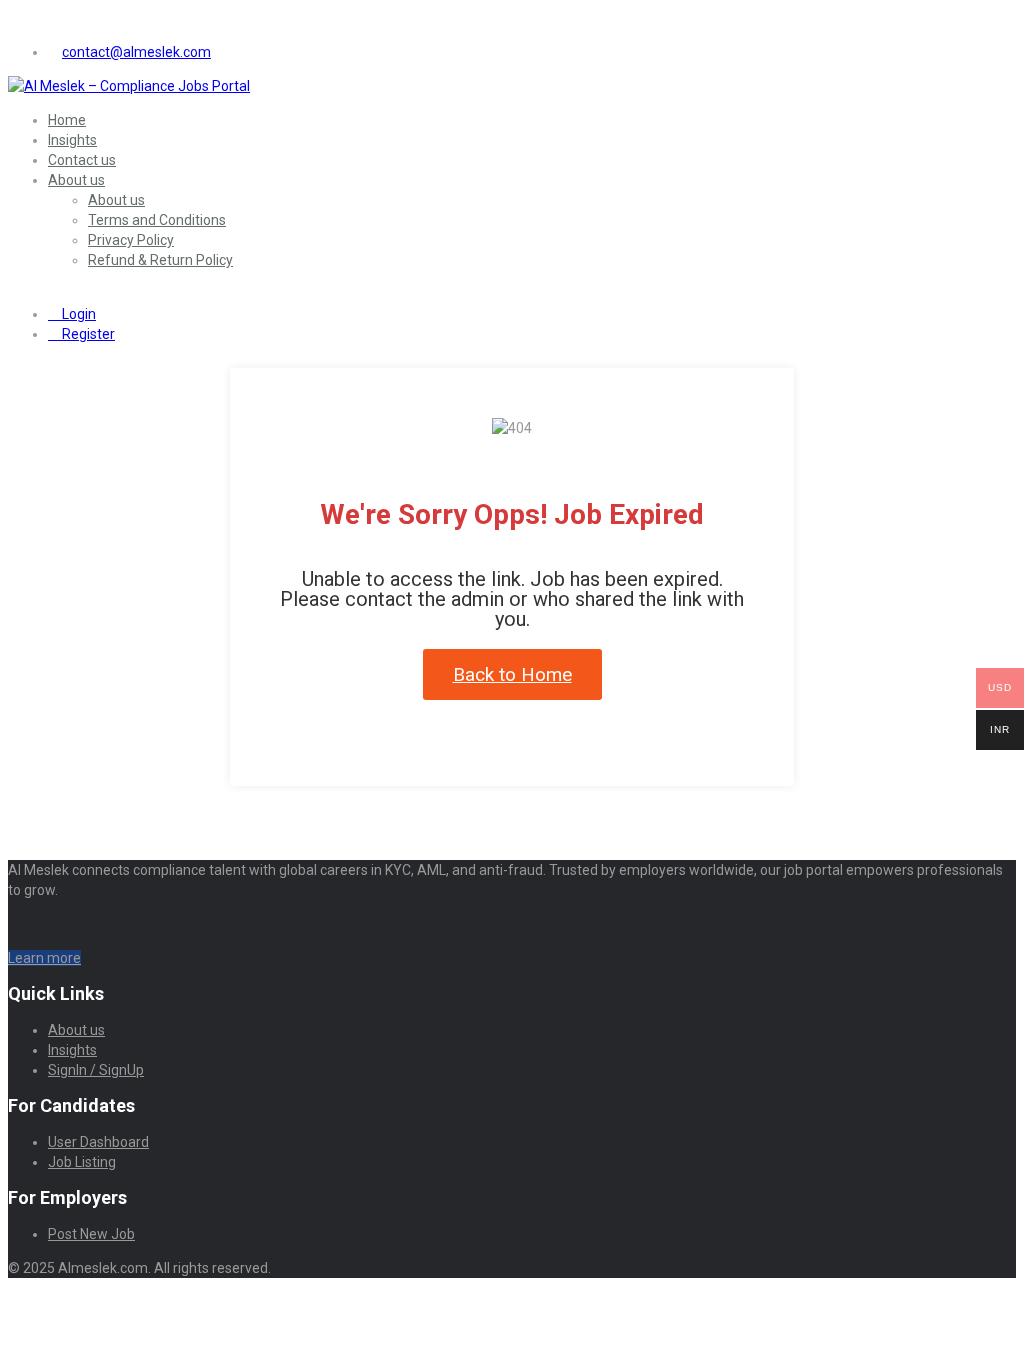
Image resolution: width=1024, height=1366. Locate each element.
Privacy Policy (131, 240)
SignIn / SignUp (96, 1070)
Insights (72, 140)
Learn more (44, 958)
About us (76, 180)
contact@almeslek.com (136, 52)
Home (67, 120)
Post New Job (91, 1234)
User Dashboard (98, 1142)
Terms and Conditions (157, 220)
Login (77, 314)
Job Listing (82, 1162)
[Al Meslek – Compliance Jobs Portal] (129, 86)
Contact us (82, 160)
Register (87, 334)
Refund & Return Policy (160, 260)
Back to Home (512, 674)
